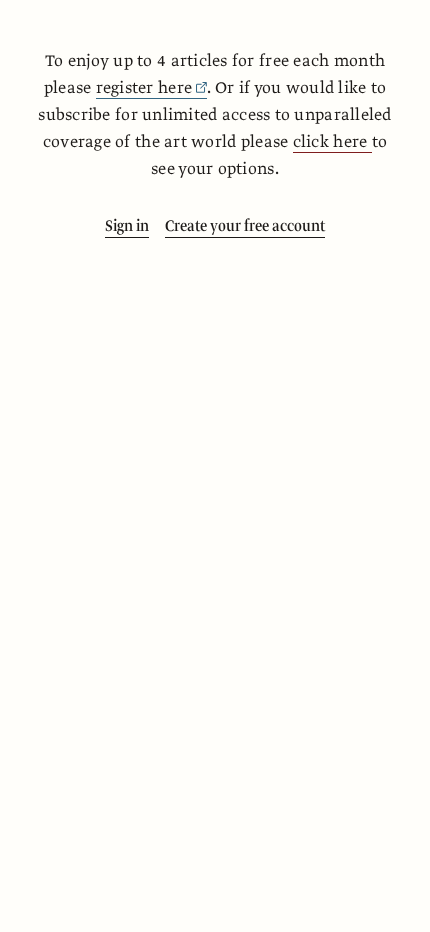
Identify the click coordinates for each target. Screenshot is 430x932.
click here (332, 142)
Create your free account (245, 226)
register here (144, 88)
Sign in (127, 226)
